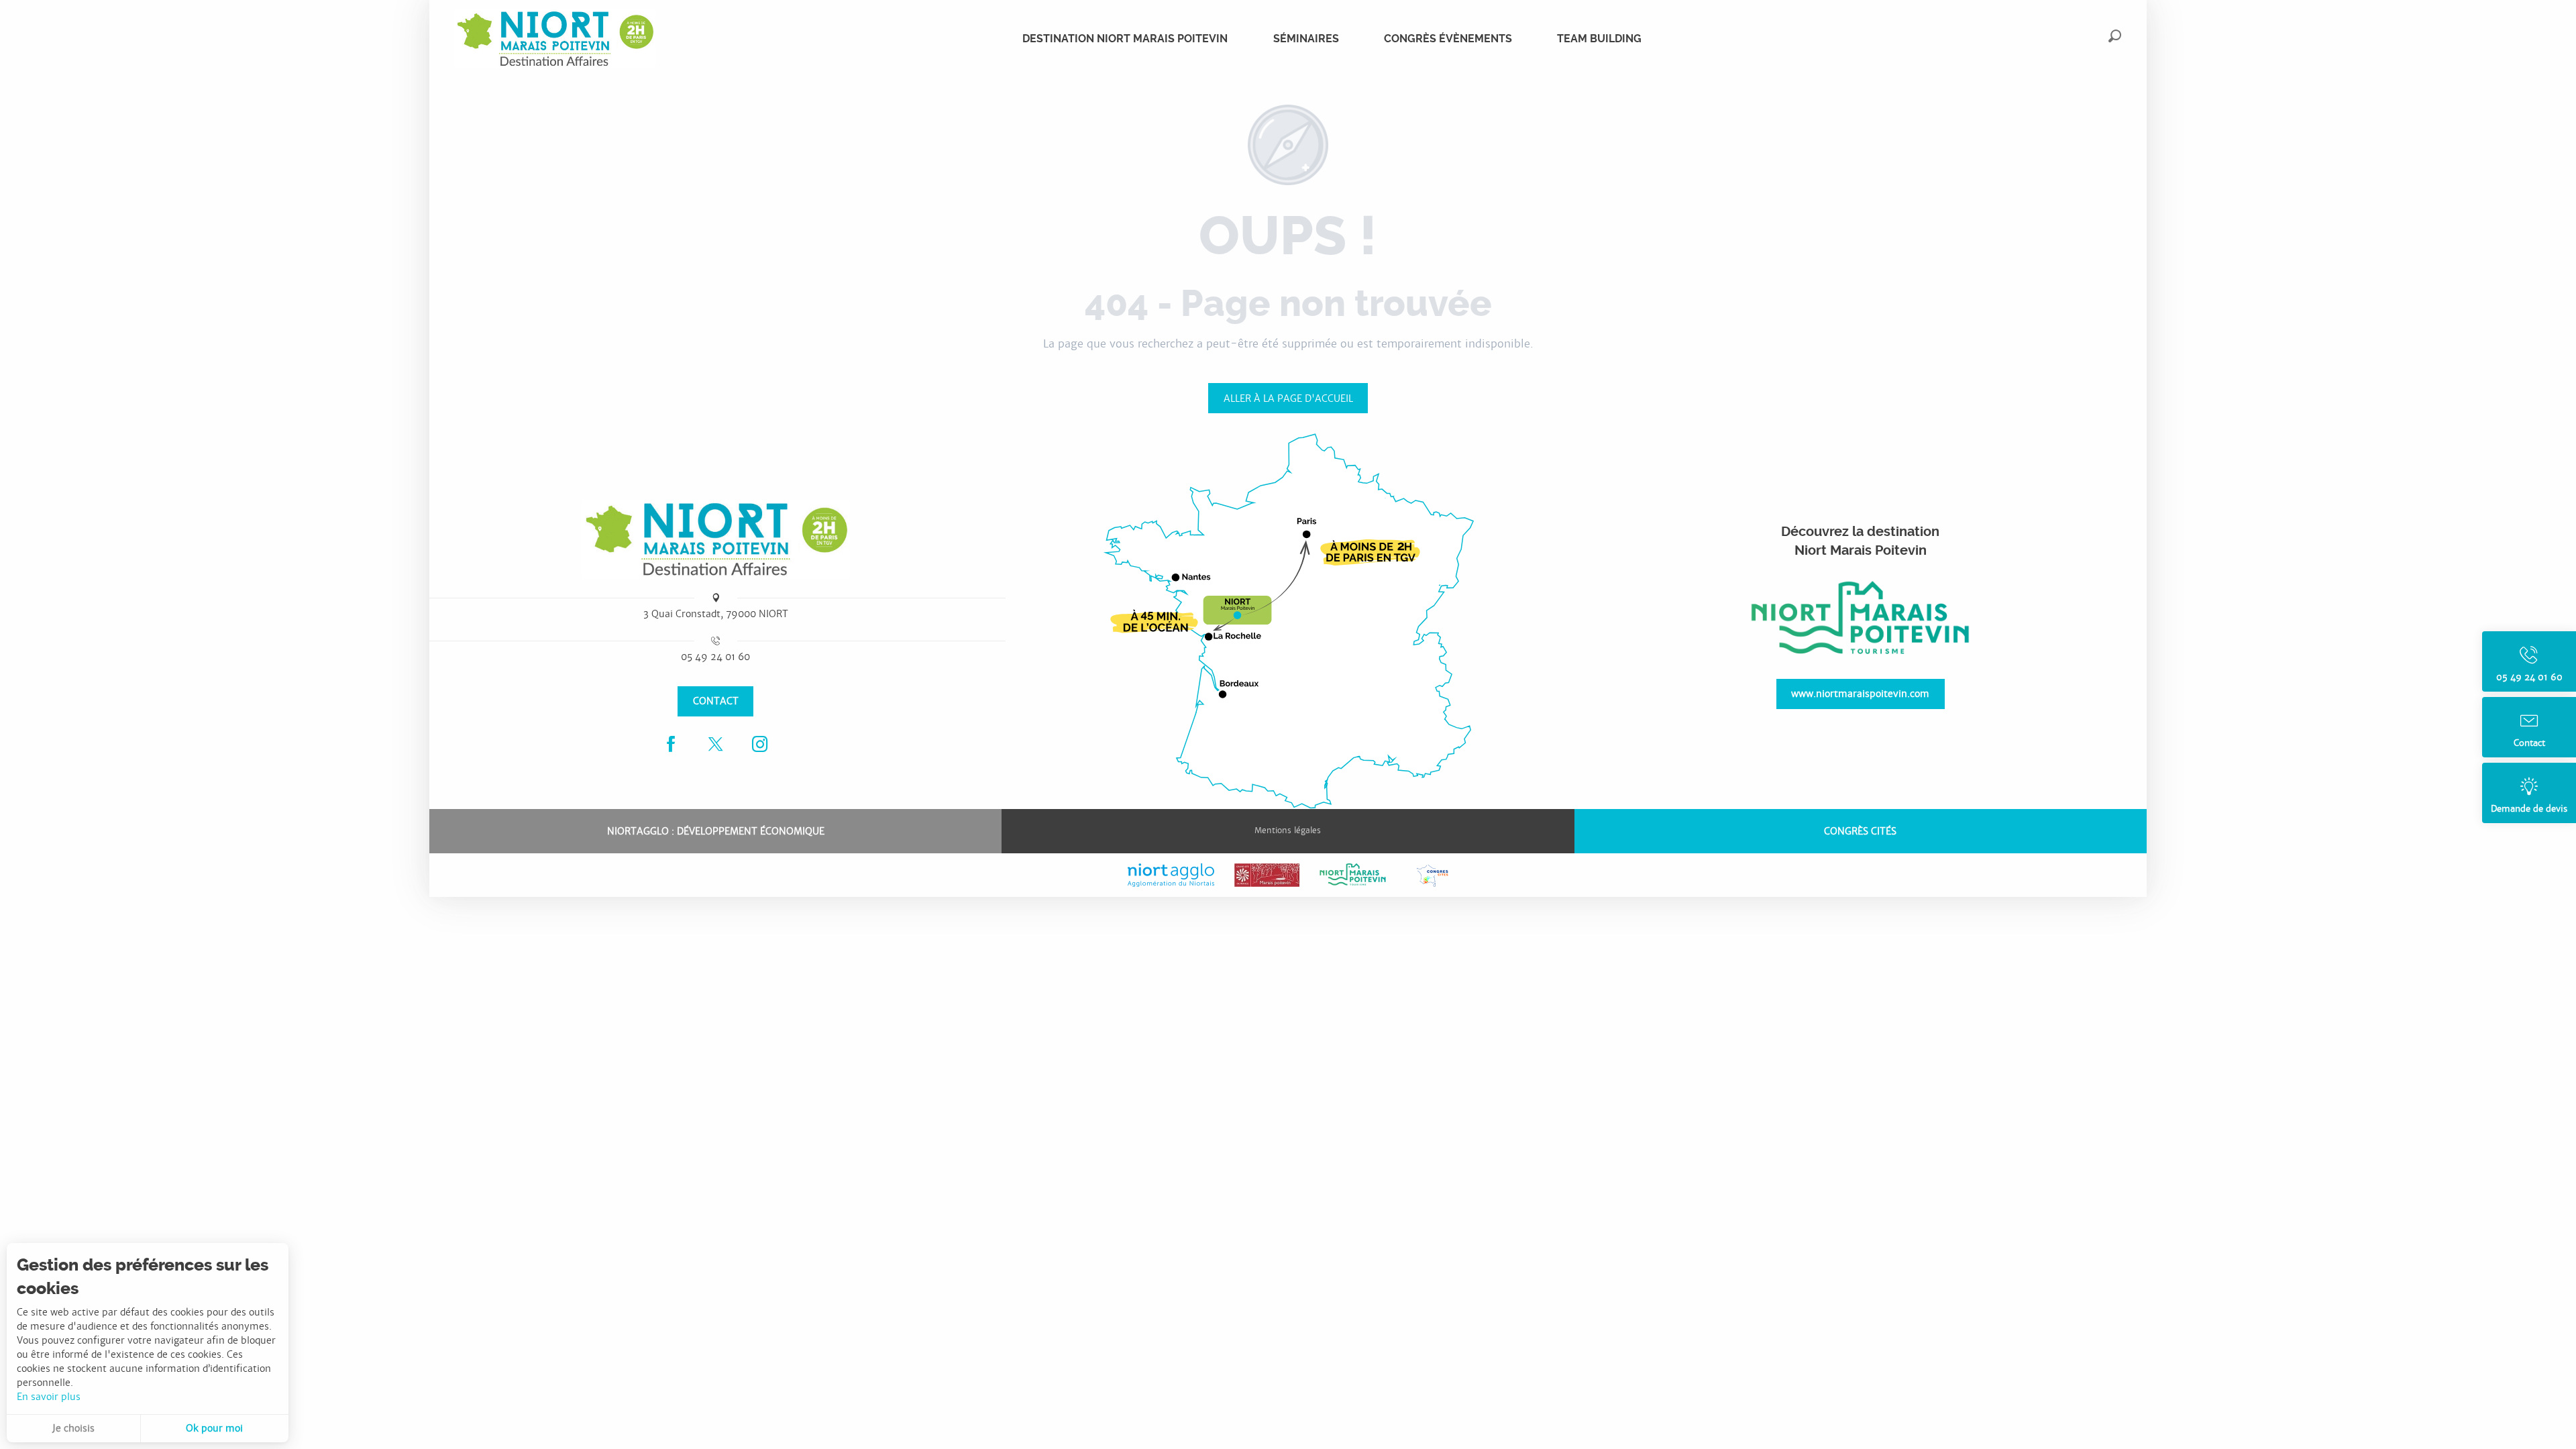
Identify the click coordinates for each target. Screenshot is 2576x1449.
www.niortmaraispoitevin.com (1860, 693)
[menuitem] (555, 39)
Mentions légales (1288, 830)
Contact (716, 701)
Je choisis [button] (73, 1428)
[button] (2115, 36)
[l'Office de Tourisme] (1860, 619)
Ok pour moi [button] (214, 1428)
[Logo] (716, 539)
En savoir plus (49, 1397)
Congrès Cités (1860, 831)
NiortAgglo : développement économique (716, 831)
